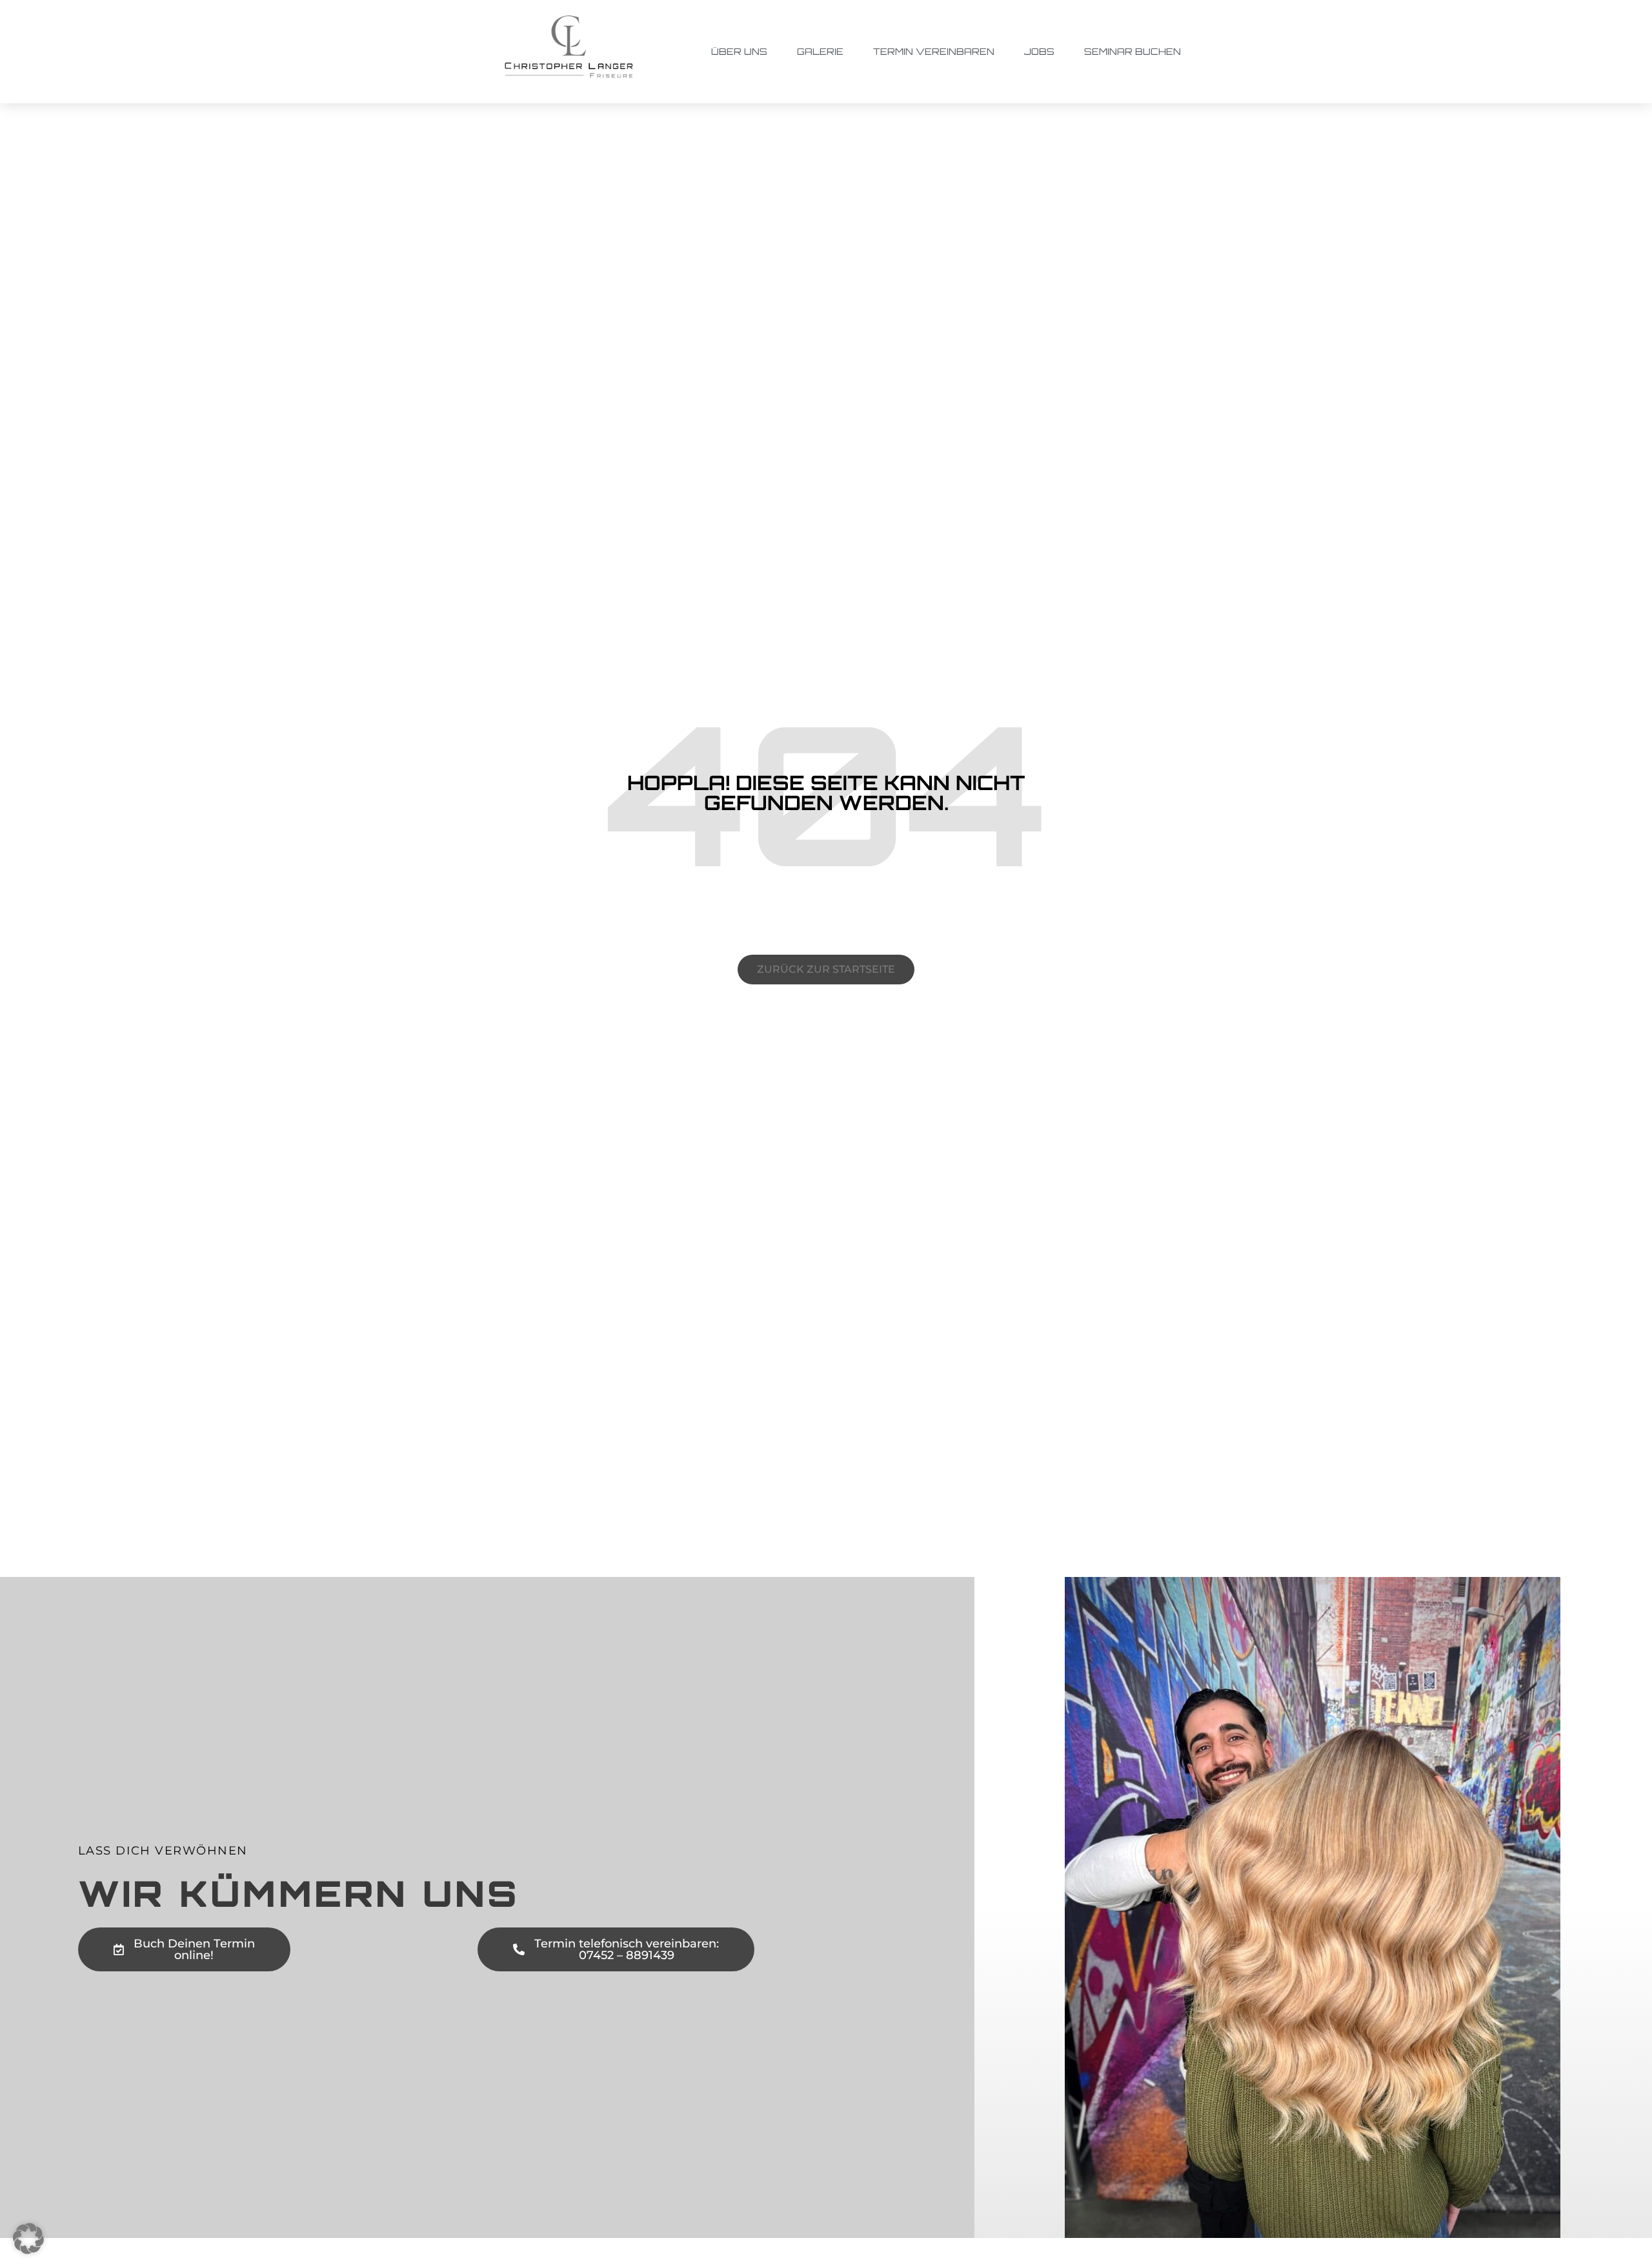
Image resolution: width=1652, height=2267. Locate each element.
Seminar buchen (1133, 51)
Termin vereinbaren (934, 51)
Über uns (739, 51)
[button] (28, 2239)
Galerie (820, 51)
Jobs (1039, 51)
